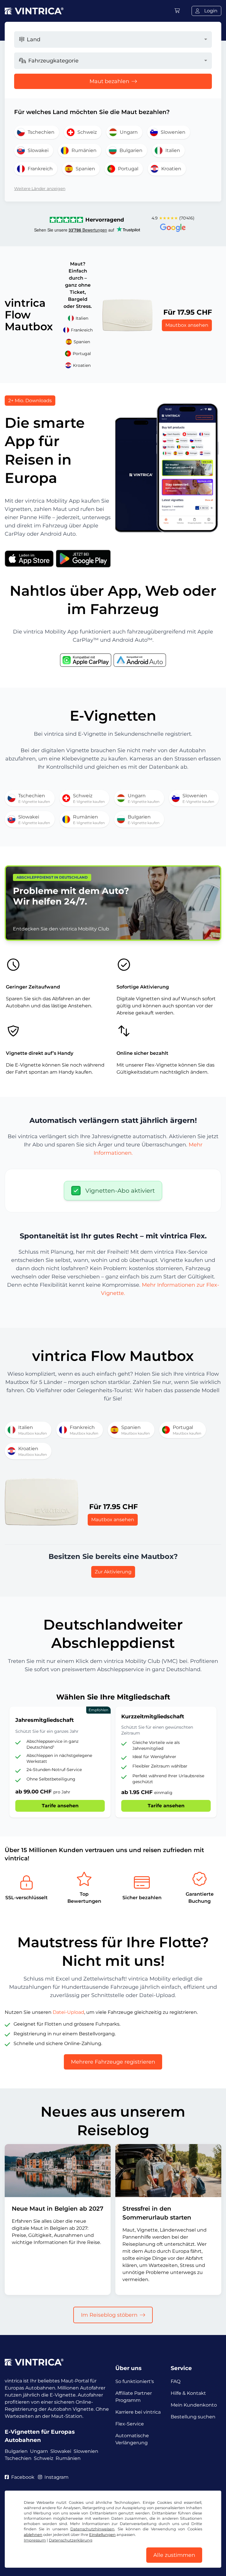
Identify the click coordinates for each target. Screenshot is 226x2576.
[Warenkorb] (177, 11)
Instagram (56, 2477)
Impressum (35, 2540)
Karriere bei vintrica (138, 2412)
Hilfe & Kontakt (188, 2393)
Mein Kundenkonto (194, 2405)
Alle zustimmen (174, 2555)
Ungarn (39, 2451)
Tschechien (18, 2458)
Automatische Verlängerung (132, 2439)
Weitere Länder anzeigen (40, 189)
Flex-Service (130, 2424)
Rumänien (68, 2458)
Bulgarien (16, 2451)
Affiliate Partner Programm (134, 2397)
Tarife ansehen (60, 1806)
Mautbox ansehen (187, 325)
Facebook (23, 2477)
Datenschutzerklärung (71, 2540)
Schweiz (44, 2458)
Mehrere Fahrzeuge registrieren (113, 2062)
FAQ (176, 2381)
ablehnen (33, 2535)
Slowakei (61, 2451)
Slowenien (86, 2451)
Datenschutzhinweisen (92, 2529)
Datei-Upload (68, 2012)
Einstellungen (102, 2535)
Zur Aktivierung (113, 1572)
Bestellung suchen (193, 2417)
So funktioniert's (135, 2381)
